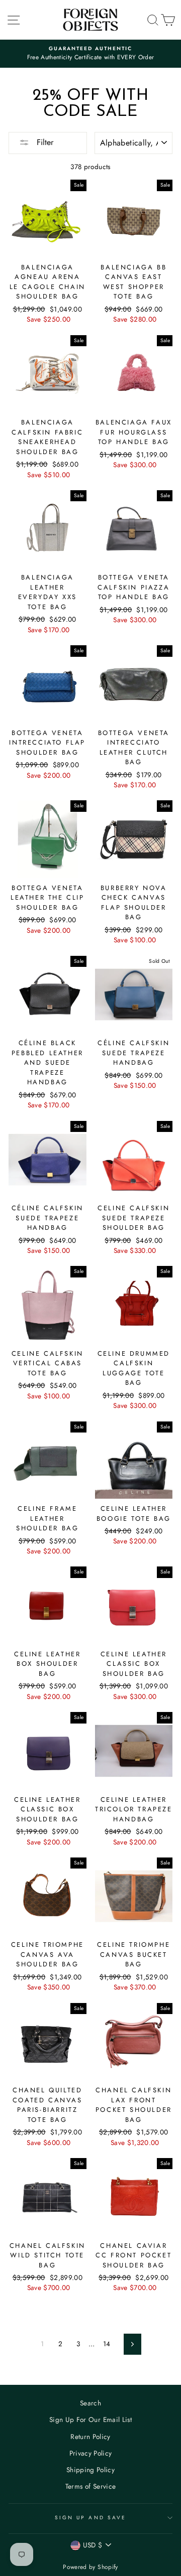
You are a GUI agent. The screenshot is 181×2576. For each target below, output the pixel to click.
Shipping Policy (90, 2470)
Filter (44, 142)
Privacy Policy (91, 2453)
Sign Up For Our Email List (90, 2419)
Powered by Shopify (90, 2567)
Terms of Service (90, 2486)
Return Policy (90, 2437)
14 (107, 2344)
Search (90, 2403)
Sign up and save (90, 2518)
